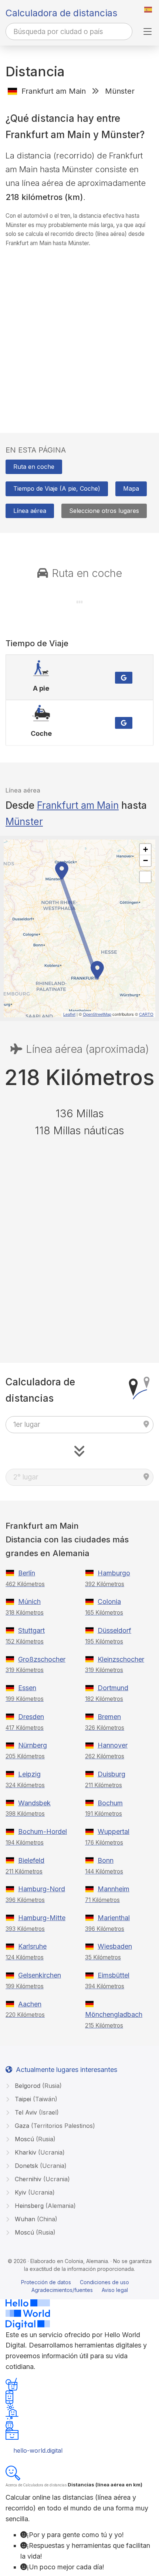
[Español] (148, 10)
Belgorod (37, 2086)
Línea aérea (30, 511)
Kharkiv (39, 2152)
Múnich (29, 1601)
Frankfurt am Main (78, 805)
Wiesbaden (115, 1946)
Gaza (54, 2126)
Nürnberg (33, 1745)
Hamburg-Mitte (42, 1918)
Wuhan (35, 2219)
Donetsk (40, 2166)
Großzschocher (42, 1659)
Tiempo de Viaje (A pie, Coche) (57, 488)
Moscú (34, 2139)
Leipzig (29, 1774)
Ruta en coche (34, 467)
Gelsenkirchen (40, 1975)
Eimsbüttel (114, 1975)
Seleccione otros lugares (104, 511)
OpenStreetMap (97, 1014)
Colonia (109, 1601)
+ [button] (146, 849)
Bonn (106, 1860)
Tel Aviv (36, 2112)
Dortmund (113, 1688)
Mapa (131, 488)
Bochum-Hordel (43, 1831)
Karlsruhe (32, 1946)
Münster (24, 822)
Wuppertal (114, 1831)
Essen (27, 1688)
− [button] (146, 860)
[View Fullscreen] (145, 877)
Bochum (110, 1803)
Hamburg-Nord (42, 1889)
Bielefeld (31, 1860)
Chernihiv (41, 2179)
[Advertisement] (79, 333)
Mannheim (114, 1889)
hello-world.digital (38, 2450)
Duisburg (111, 1774)
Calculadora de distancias (61, 13)
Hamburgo (114, 1573)
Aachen (30, 2004)
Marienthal (114, 1918)
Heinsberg (44, 2206)
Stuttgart (31, 1630)
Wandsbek (34, 1803)
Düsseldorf (114, 1630)
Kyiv (34, 2192)
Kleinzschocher (121, 1659)
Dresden (31, 1717)
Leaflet (69, 1014)
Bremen (109, 1717)
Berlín (27, 1573)
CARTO (146, 1014)
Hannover (113, 1745)
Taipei (35, 2099)
